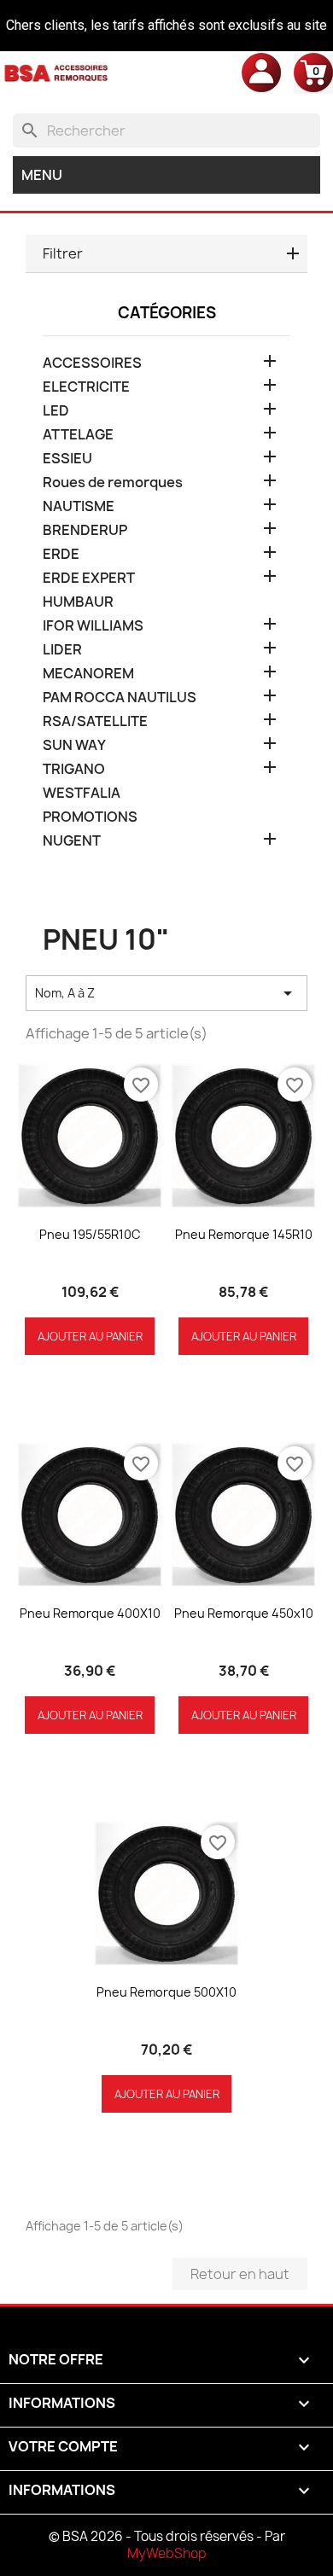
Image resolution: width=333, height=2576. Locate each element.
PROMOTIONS (90, 817)
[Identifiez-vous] (261, 72)
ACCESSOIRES (92, 363)
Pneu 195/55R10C (90, 1234)
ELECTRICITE (86, 387)
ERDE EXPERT (89, 578)
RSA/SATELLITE (95, 721)
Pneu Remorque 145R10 (244, 1234)
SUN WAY (74, 745)
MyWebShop (167, 2553)
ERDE (61, 554)
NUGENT (72, 841)
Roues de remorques (113, 483)
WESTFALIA (82, 793)
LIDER (62, 650)
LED (56, 411)
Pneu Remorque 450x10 (244, 1613)
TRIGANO (74, 769)
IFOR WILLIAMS (93, 626)
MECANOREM (88, 674)
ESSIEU (67, 459)
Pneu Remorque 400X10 (90, 1613)
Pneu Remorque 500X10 (166, 1992)
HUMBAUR (78, 602)
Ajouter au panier (90, 1336)
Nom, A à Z (166, 993)
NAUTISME (79, 506)
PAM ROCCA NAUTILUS (120, 698)
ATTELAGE (78, 435)
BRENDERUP (85, 530)
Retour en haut (240, 2274)
